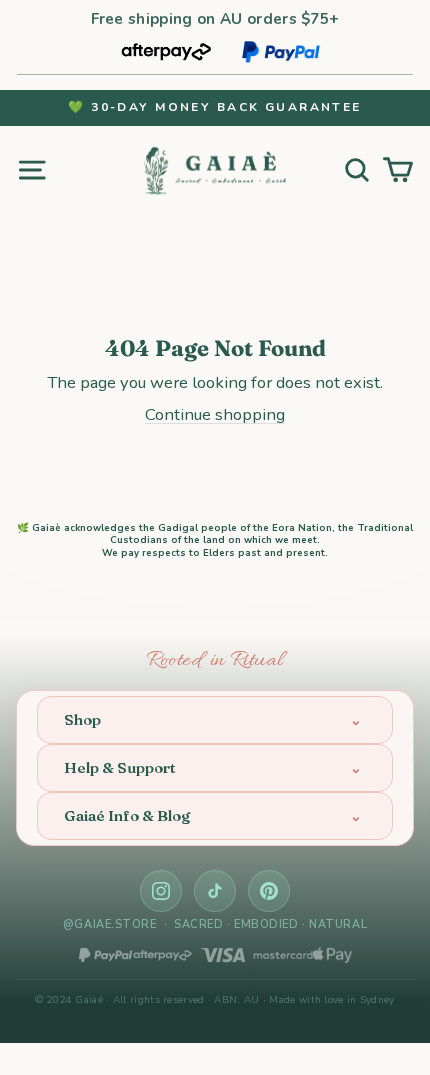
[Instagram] (161, 891)
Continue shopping (215, 414)
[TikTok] (215, 891)
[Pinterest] (269, 891)
